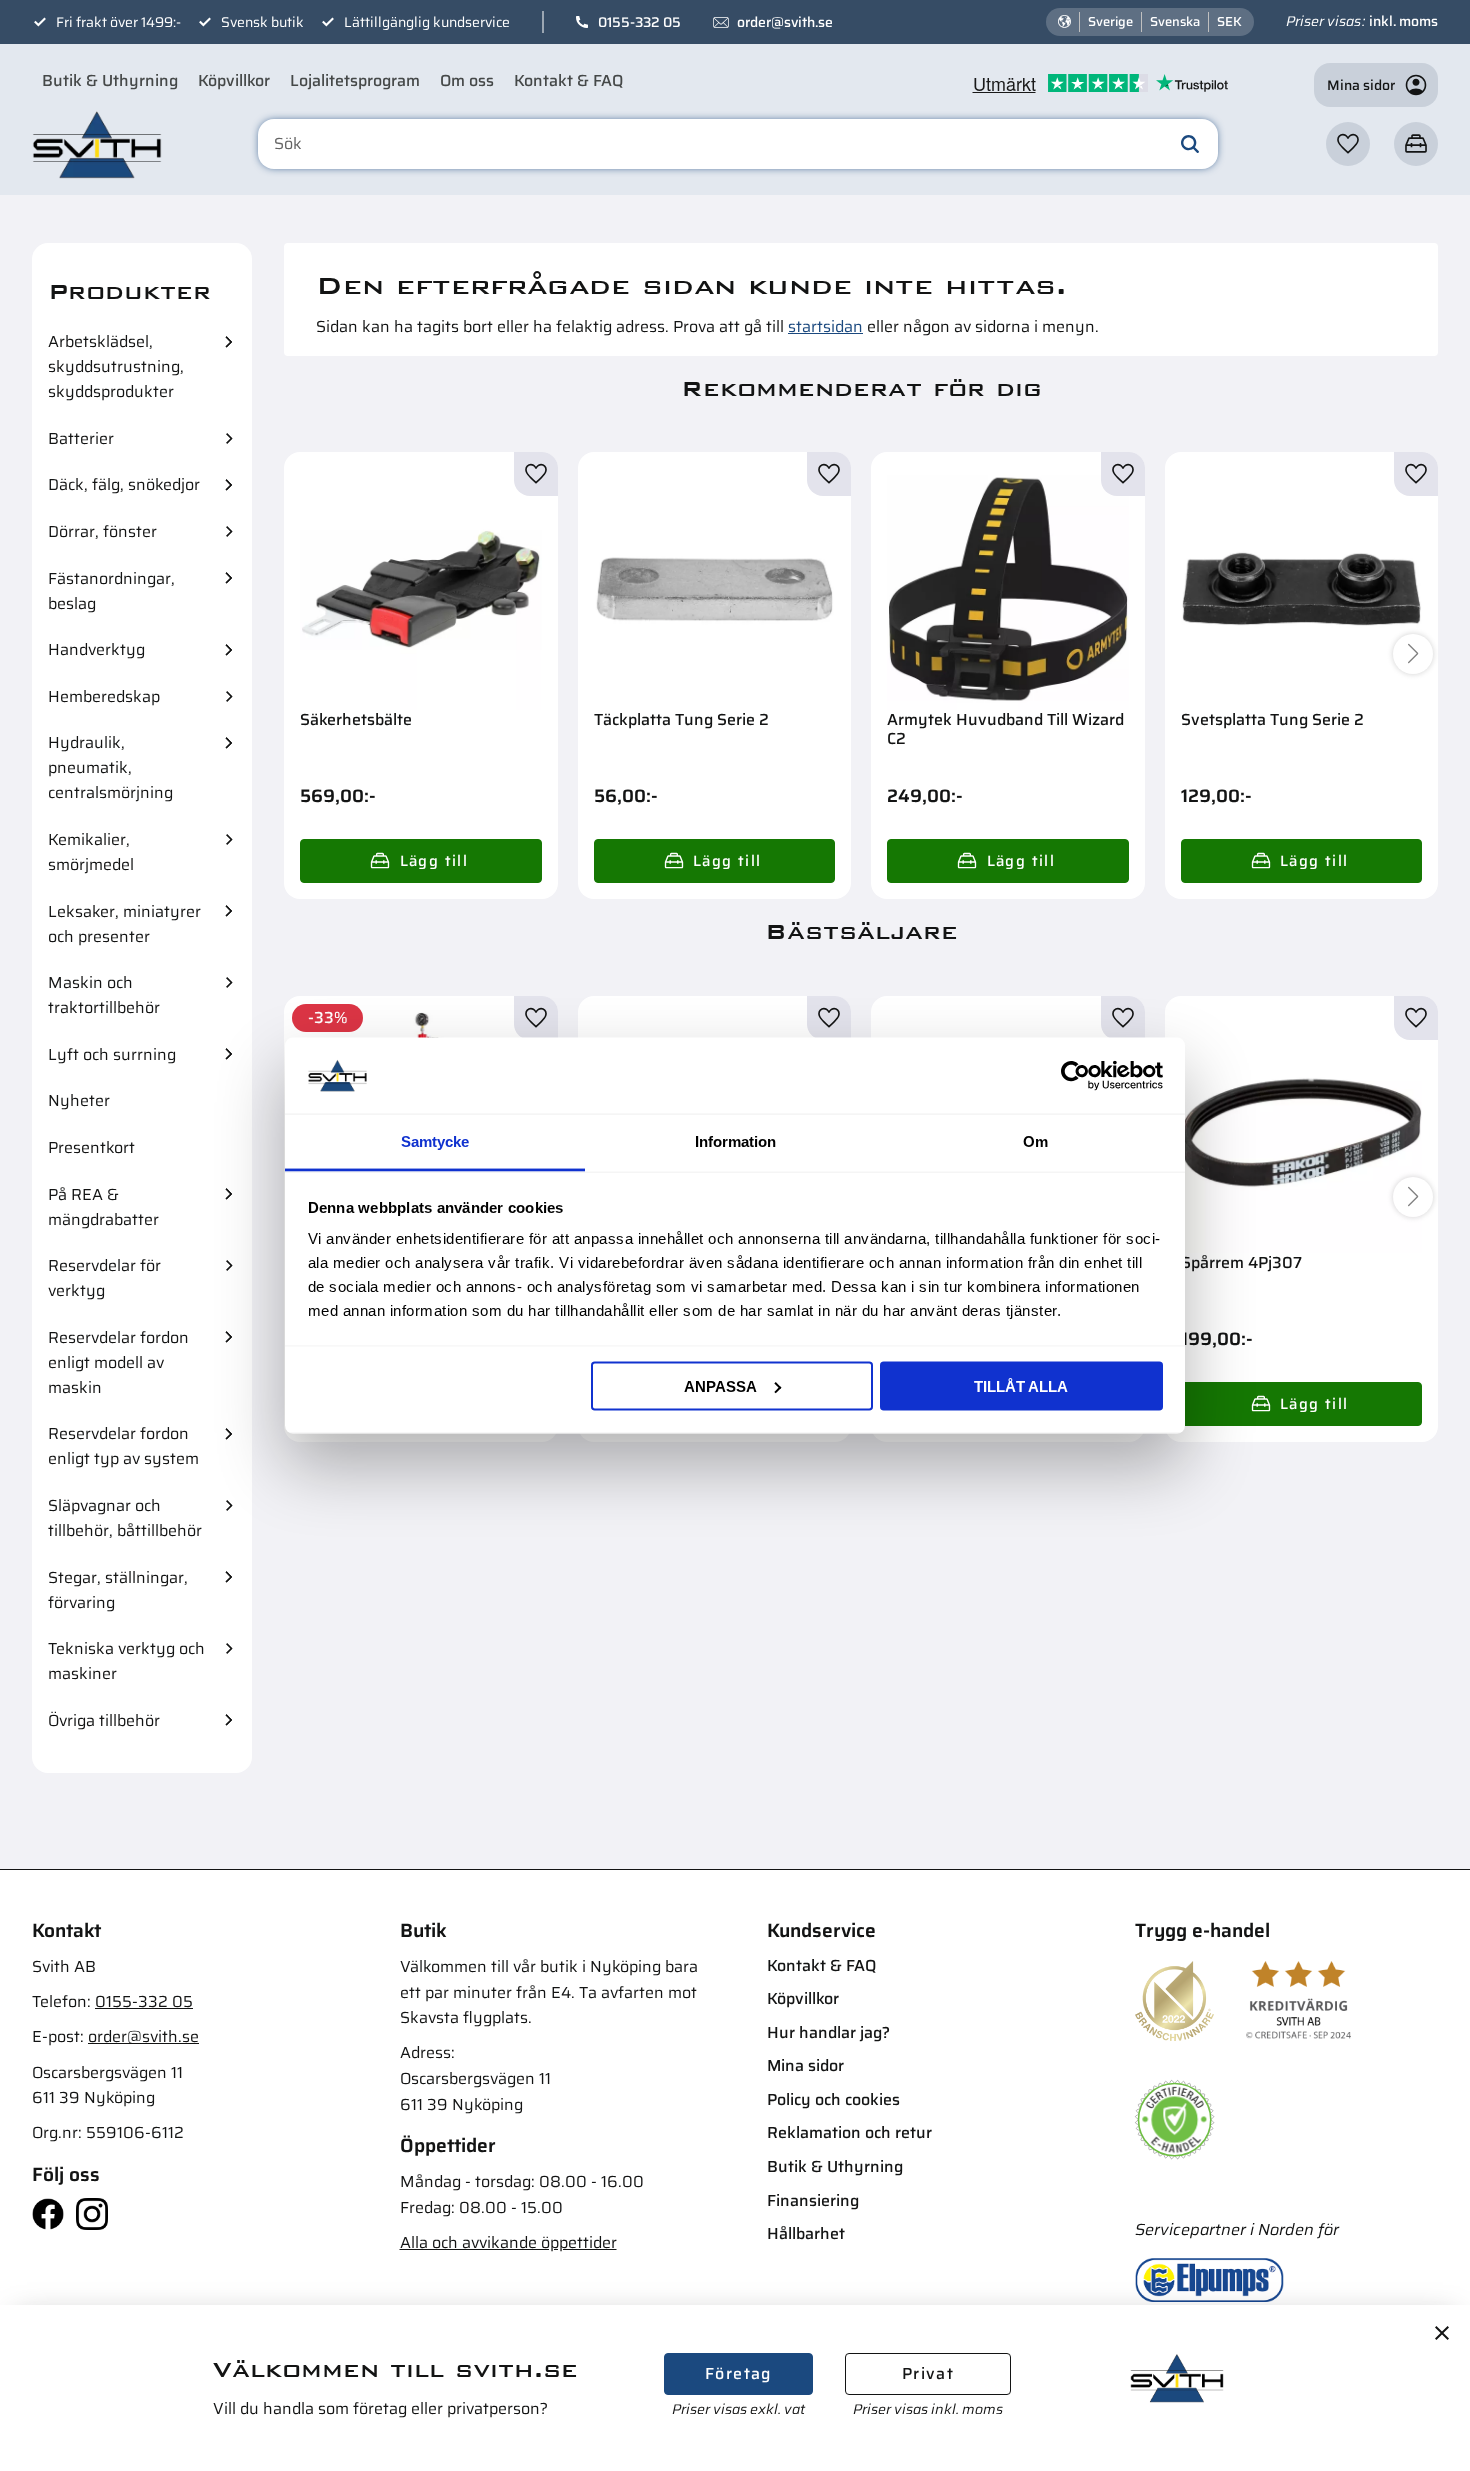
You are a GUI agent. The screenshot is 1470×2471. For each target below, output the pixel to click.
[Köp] (421, 861)
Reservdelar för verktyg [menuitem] (104, 1278)
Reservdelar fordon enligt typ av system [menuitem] (123, 1446)
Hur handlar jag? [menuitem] (828, 2032)
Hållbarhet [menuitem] (806, 2233)
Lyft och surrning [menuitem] (112, 1054)
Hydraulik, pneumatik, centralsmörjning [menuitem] (110, 767)
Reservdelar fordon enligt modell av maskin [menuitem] (118, 1362)
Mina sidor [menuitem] (805, 2065)
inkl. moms (1403, 21)
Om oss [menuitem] (467, 80)
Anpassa (720, 1385)
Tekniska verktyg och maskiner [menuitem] (126, 1661)
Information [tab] (735, 1141)
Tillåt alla (1021, 1385)
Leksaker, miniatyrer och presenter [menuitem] (124, 924)
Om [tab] (1035, 1141)
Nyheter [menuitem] (79, 1100)
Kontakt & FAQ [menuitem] (568, 80)
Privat (928, 2373)
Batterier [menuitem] (81, 438)
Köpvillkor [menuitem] (234, 80)
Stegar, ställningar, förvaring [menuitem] (118, 1590)
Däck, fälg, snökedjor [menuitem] (124, 484)
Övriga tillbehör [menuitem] (104, 1720)
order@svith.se (785, 22)
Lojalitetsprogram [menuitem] (355, 80)
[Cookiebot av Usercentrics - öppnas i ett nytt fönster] (1075, 1075)
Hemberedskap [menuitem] (104, 696)
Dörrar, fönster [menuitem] (102, 531)
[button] (1348, 144)
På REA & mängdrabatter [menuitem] (103, 1207)
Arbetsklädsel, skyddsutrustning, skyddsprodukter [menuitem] (116, 366)
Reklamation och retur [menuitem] (849, 2132)
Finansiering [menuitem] (813, 2200)
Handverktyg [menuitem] (96, 649)
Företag (738, 2373)
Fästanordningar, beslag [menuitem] (111, 591)
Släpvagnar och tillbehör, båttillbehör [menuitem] (125, 1518)
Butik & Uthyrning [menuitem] (110, 80)
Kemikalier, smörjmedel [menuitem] (91, 852)
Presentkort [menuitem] (91, 1147)
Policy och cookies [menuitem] (833, 2099)
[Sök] (1190, 144)
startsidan (825, 326)
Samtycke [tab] (435, 1141)
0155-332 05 (639, 22)
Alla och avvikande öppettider (508, 2242)
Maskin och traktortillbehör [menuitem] (104, 995)
